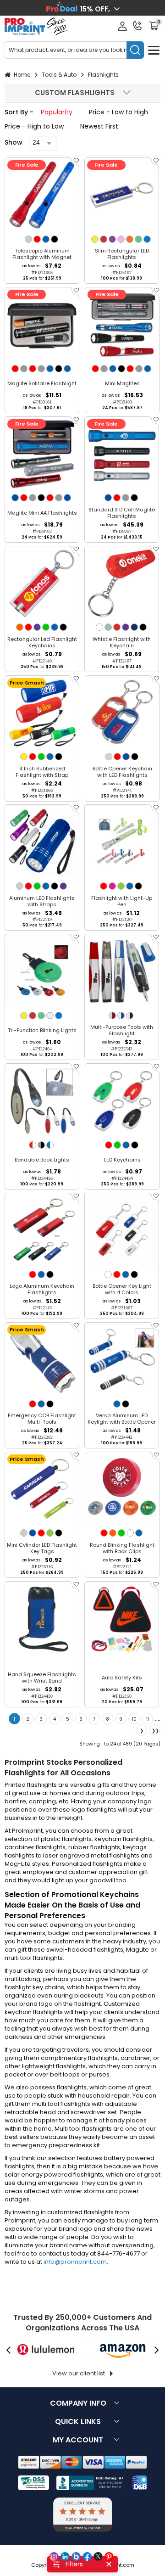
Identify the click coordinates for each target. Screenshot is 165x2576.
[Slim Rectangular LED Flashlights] (122, 195)
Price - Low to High (118, 112)
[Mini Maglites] (122, 324)
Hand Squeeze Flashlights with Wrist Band (42, 1678)
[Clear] (130, 1533)
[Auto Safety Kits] (122, 1619)
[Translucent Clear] (50, 1016)
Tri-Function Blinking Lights (42, 1030)
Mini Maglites (122, 383)
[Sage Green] (108, 627)
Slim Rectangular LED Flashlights (122, 254)
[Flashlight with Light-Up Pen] (122, 842)
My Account (78, 2440)
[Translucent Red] (104, 239)
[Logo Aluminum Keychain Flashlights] (42, 1230)
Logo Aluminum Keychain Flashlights (42, 1289)
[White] (99, 627)
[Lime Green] (121, 886)
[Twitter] (98, 2557)
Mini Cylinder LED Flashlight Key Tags (42, 1548)
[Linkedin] (65, 2557)
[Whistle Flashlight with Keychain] (122, 583)
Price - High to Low (34, 126)
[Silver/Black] (130, 1016)
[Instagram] (54, 2557)
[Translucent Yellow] (95, 239)
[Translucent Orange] (130, 239)
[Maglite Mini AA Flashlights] (42, 454)
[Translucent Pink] (121, 239)
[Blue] (46, 239)
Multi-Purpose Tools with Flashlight (122, 1030)
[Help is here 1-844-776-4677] (137, 26)
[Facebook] (87, 2557)
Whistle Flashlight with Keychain (122, 642)
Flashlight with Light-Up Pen (122, 901)
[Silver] (28, 239)
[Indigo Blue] (134, 627)
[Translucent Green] (138, 239)
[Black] (55, 239)
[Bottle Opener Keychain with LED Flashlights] (122, 713)
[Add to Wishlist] (76, 163)
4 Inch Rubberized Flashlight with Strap (42, 772)
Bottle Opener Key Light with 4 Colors (122, 1289)
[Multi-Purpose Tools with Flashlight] (122, 971)
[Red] (37, 239)
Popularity (57, 112)
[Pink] (112, 886)
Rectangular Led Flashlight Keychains (42, 642)
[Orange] (20, 627)
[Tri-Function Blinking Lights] (42, 971)
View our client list (79, 2373)
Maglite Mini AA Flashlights (42, 513)
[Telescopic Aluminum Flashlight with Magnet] (42, 195)
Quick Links (78, 2422)
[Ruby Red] (117, 627)
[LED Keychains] (122, 1101)
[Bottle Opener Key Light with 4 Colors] (122, 1230)
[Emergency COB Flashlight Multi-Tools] (42, 1360)
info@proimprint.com (75, 2262)
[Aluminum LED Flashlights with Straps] (42, 842)
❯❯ (155, 1731)
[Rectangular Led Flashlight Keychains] (42, 583)
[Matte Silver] (109, 757)
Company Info (78, 2403)
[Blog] (76, 2557)
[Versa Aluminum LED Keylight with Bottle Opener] (122, 1360)
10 (134, 1719)
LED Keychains (122, 1160)
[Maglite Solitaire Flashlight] (42, 324)
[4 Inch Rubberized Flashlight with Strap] (42, 713)
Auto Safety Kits (122, 1678)
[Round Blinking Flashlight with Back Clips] (122, 1489)
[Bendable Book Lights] (42, 1101)
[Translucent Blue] (147, 239)
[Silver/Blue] (121, 1016)
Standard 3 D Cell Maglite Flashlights (122, 513)
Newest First (99, 126)
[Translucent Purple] (112, 239)
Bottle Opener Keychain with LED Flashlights (122, 772)
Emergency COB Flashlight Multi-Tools (42, 1419)
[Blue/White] (50, 1145)
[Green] (46, 627)
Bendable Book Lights (42, 1160)
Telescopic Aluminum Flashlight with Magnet (42, 254)
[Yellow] (24, 757)
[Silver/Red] (112, 1016)
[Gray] (24, 369)
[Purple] (37, 627)
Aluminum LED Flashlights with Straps (42, 901)
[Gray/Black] (41, 1145)
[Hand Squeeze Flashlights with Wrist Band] (42, 1619)
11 (148, 1719)
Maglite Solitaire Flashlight (42, 383)
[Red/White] (33, 1145)
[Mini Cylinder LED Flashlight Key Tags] (42, 1489)
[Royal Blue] (15, 498)
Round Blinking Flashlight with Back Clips (122, 1548)
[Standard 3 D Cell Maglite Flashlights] (122, 454)
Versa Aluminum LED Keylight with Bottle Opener (122, 1419)
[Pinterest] (109, 2557)
